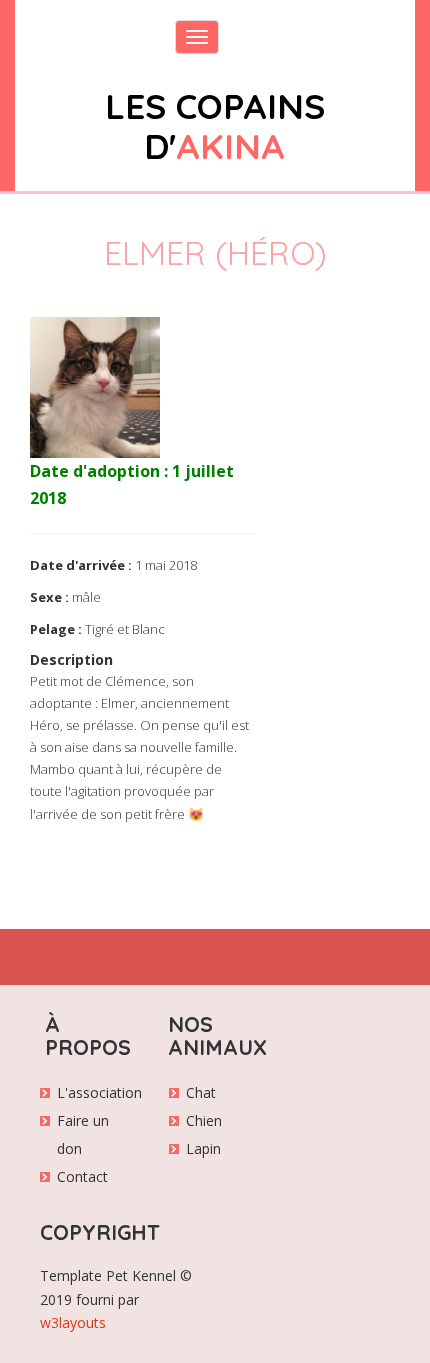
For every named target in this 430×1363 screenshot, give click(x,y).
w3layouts (73, 1322)
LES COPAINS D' (215, 126)
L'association (99, 1092)
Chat (201, 1092)
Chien (204, 1120)
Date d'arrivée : (81, 565)
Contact (82, 1176)
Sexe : (49, 597)
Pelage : (56, 629)
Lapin (203, 1148)
